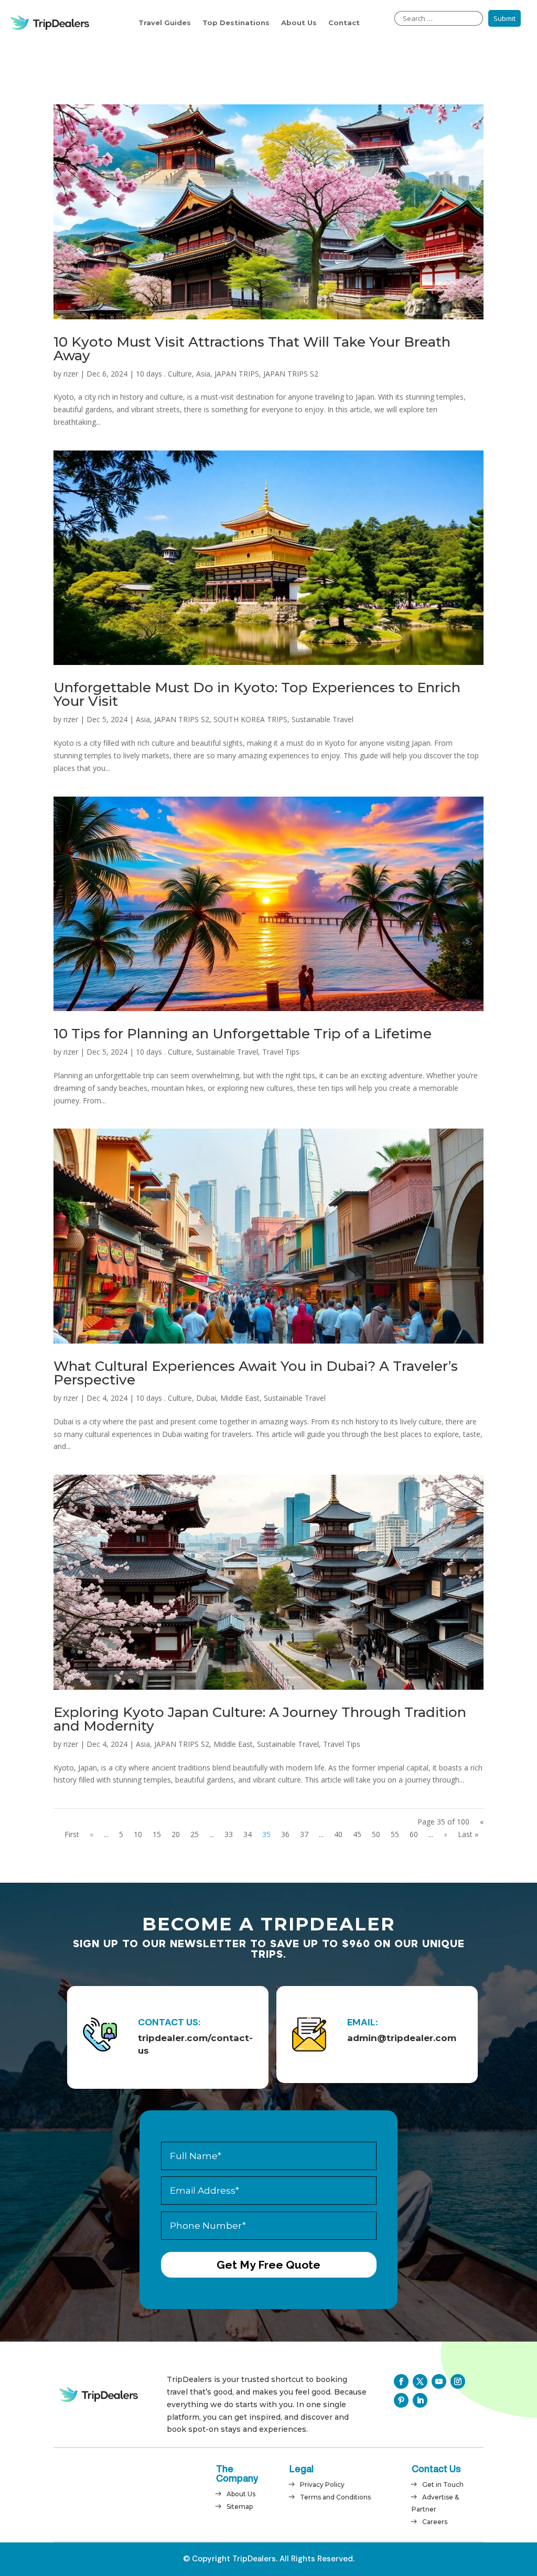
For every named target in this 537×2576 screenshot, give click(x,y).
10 (138, 1834)
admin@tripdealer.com (402, 2038)
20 (176, 1834)
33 (229, 1834)
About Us (299, 23)
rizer (71, 374)
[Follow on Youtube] (439, 2381)
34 (248, 1834)
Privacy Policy (322, 2484)
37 (304, 1834)
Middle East (240, 1398)
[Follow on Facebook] (401, 2381)
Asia (203, 374)
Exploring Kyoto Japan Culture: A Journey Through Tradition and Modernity (260, 1719)
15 (157, 1834)
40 (338, 1834)
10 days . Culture (164, 374)
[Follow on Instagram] (458, 2381)
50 (376, 1834)
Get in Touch (443, 2484)
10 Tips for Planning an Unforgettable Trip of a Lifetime (243, 1034)
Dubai (206, 1398)
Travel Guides (165, 23)
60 (414, 1834)
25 (195, 1834)
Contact (344, 23)
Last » (468, 1834)
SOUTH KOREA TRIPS (250, 719)
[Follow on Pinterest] (401, 2400)
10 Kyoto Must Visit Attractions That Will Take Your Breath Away (252, 349)
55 (395, 1834)
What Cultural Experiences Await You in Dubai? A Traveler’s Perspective (256, 1373)
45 (357, 1834)
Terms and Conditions (335, 2497)
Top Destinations (236, 23)
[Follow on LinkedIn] (420, 2400)
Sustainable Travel (323, 719)
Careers (435, 2522)
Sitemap (240, 2507)
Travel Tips (281, 1052)
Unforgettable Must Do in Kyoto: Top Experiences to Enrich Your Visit (257, 694)
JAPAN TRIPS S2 (291, 374)
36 (285, 1834)
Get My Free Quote (268, 2265)
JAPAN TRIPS (237, 374)
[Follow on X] (420, 2381)
